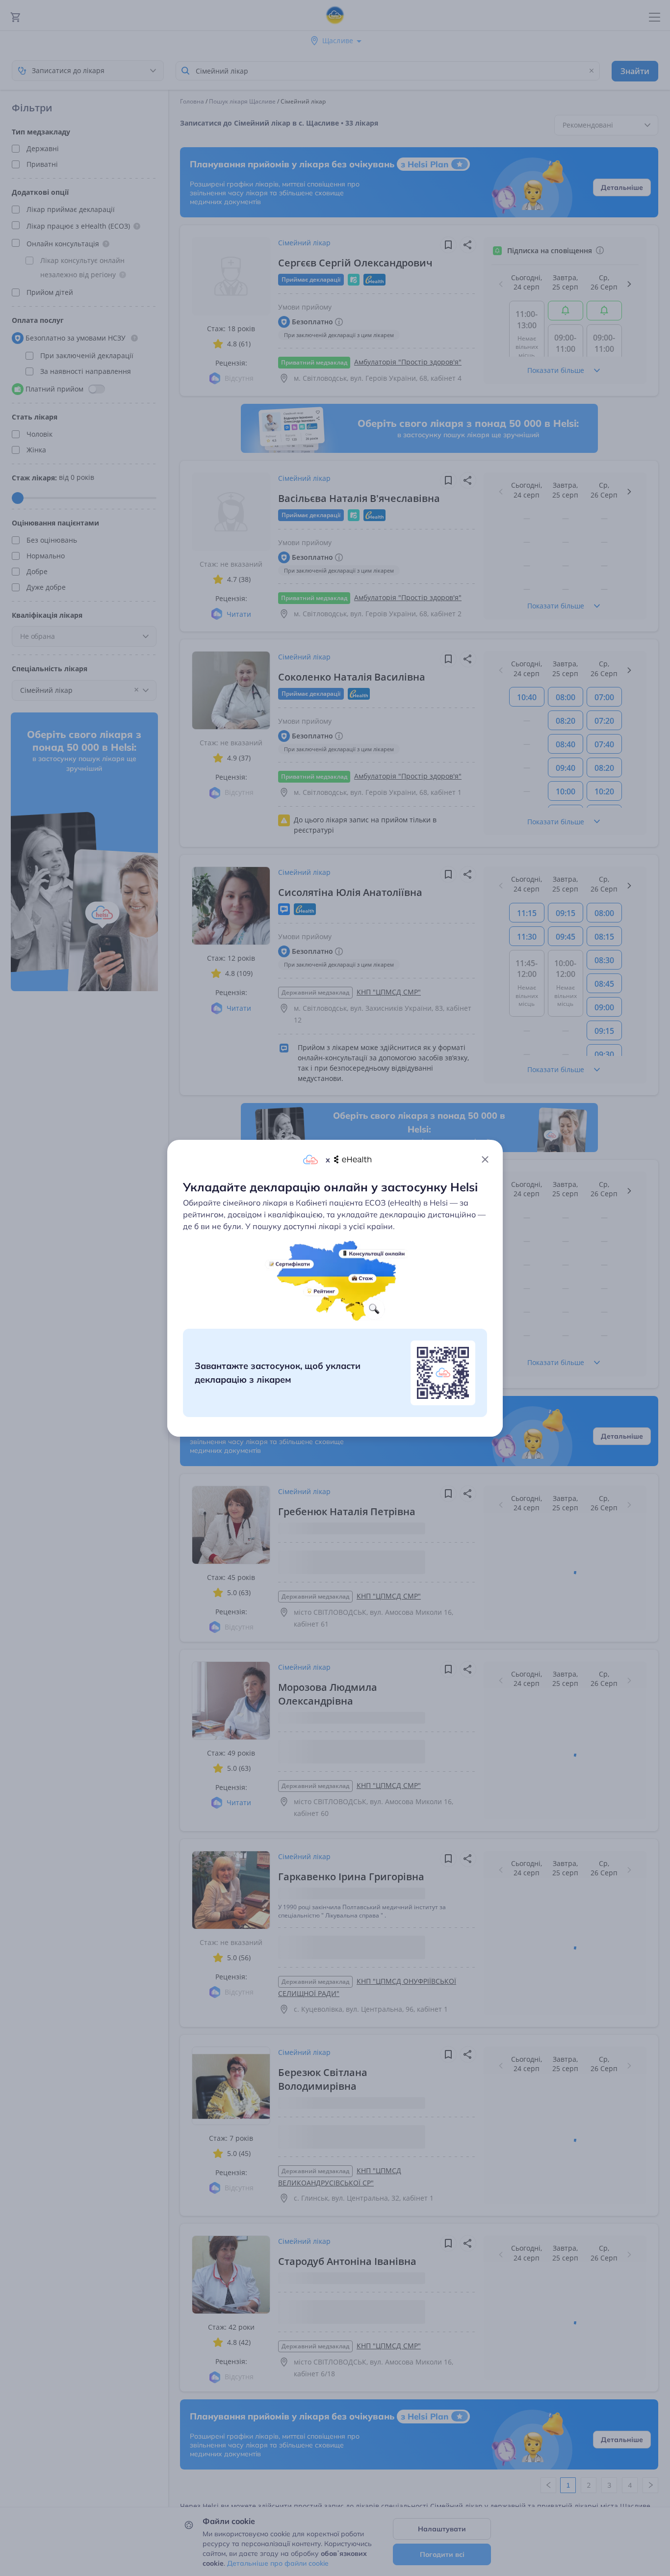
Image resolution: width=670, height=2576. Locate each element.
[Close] (485, 1159)
